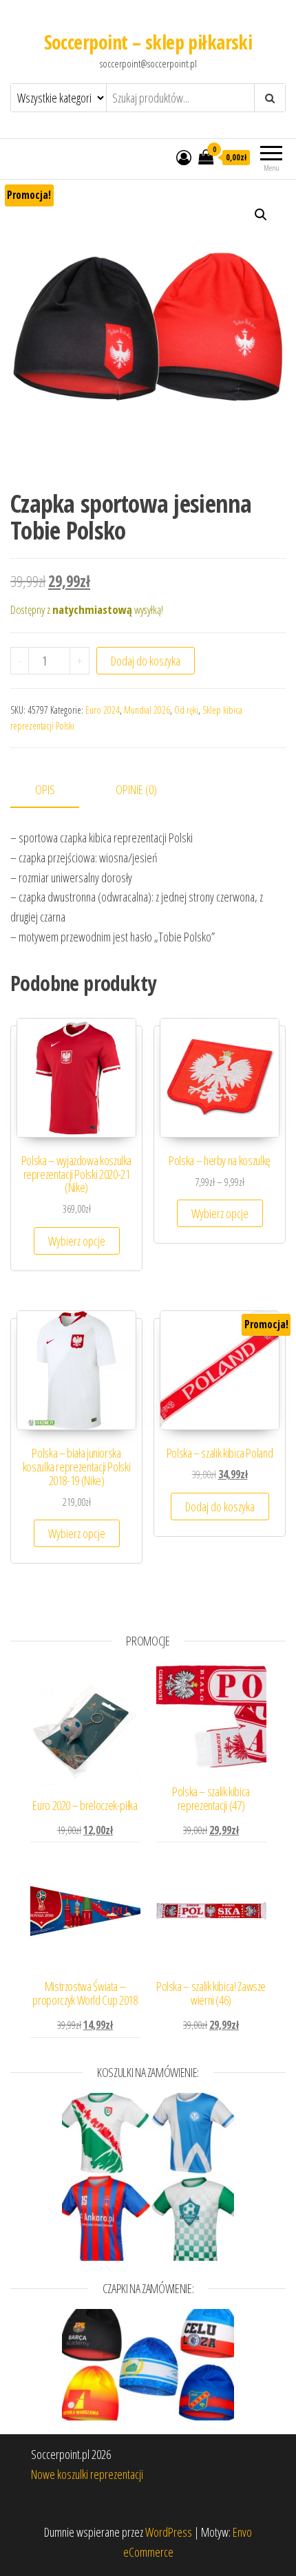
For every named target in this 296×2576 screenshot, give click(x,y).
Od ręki (186, 710)
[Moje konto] (184, 157)
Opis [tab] (45, 789)
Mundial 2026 (147, 710)
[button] (261, 215)
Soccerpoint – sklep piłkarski (148, 42)
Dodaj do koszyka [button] (220, 1507)
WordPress (169, 2532)
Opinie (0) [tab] (136, 789)
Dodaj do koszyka (146, 661)
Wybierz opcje (77, 1241)
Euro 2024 (103, 710)
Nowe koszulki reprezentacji (87, 2474)
